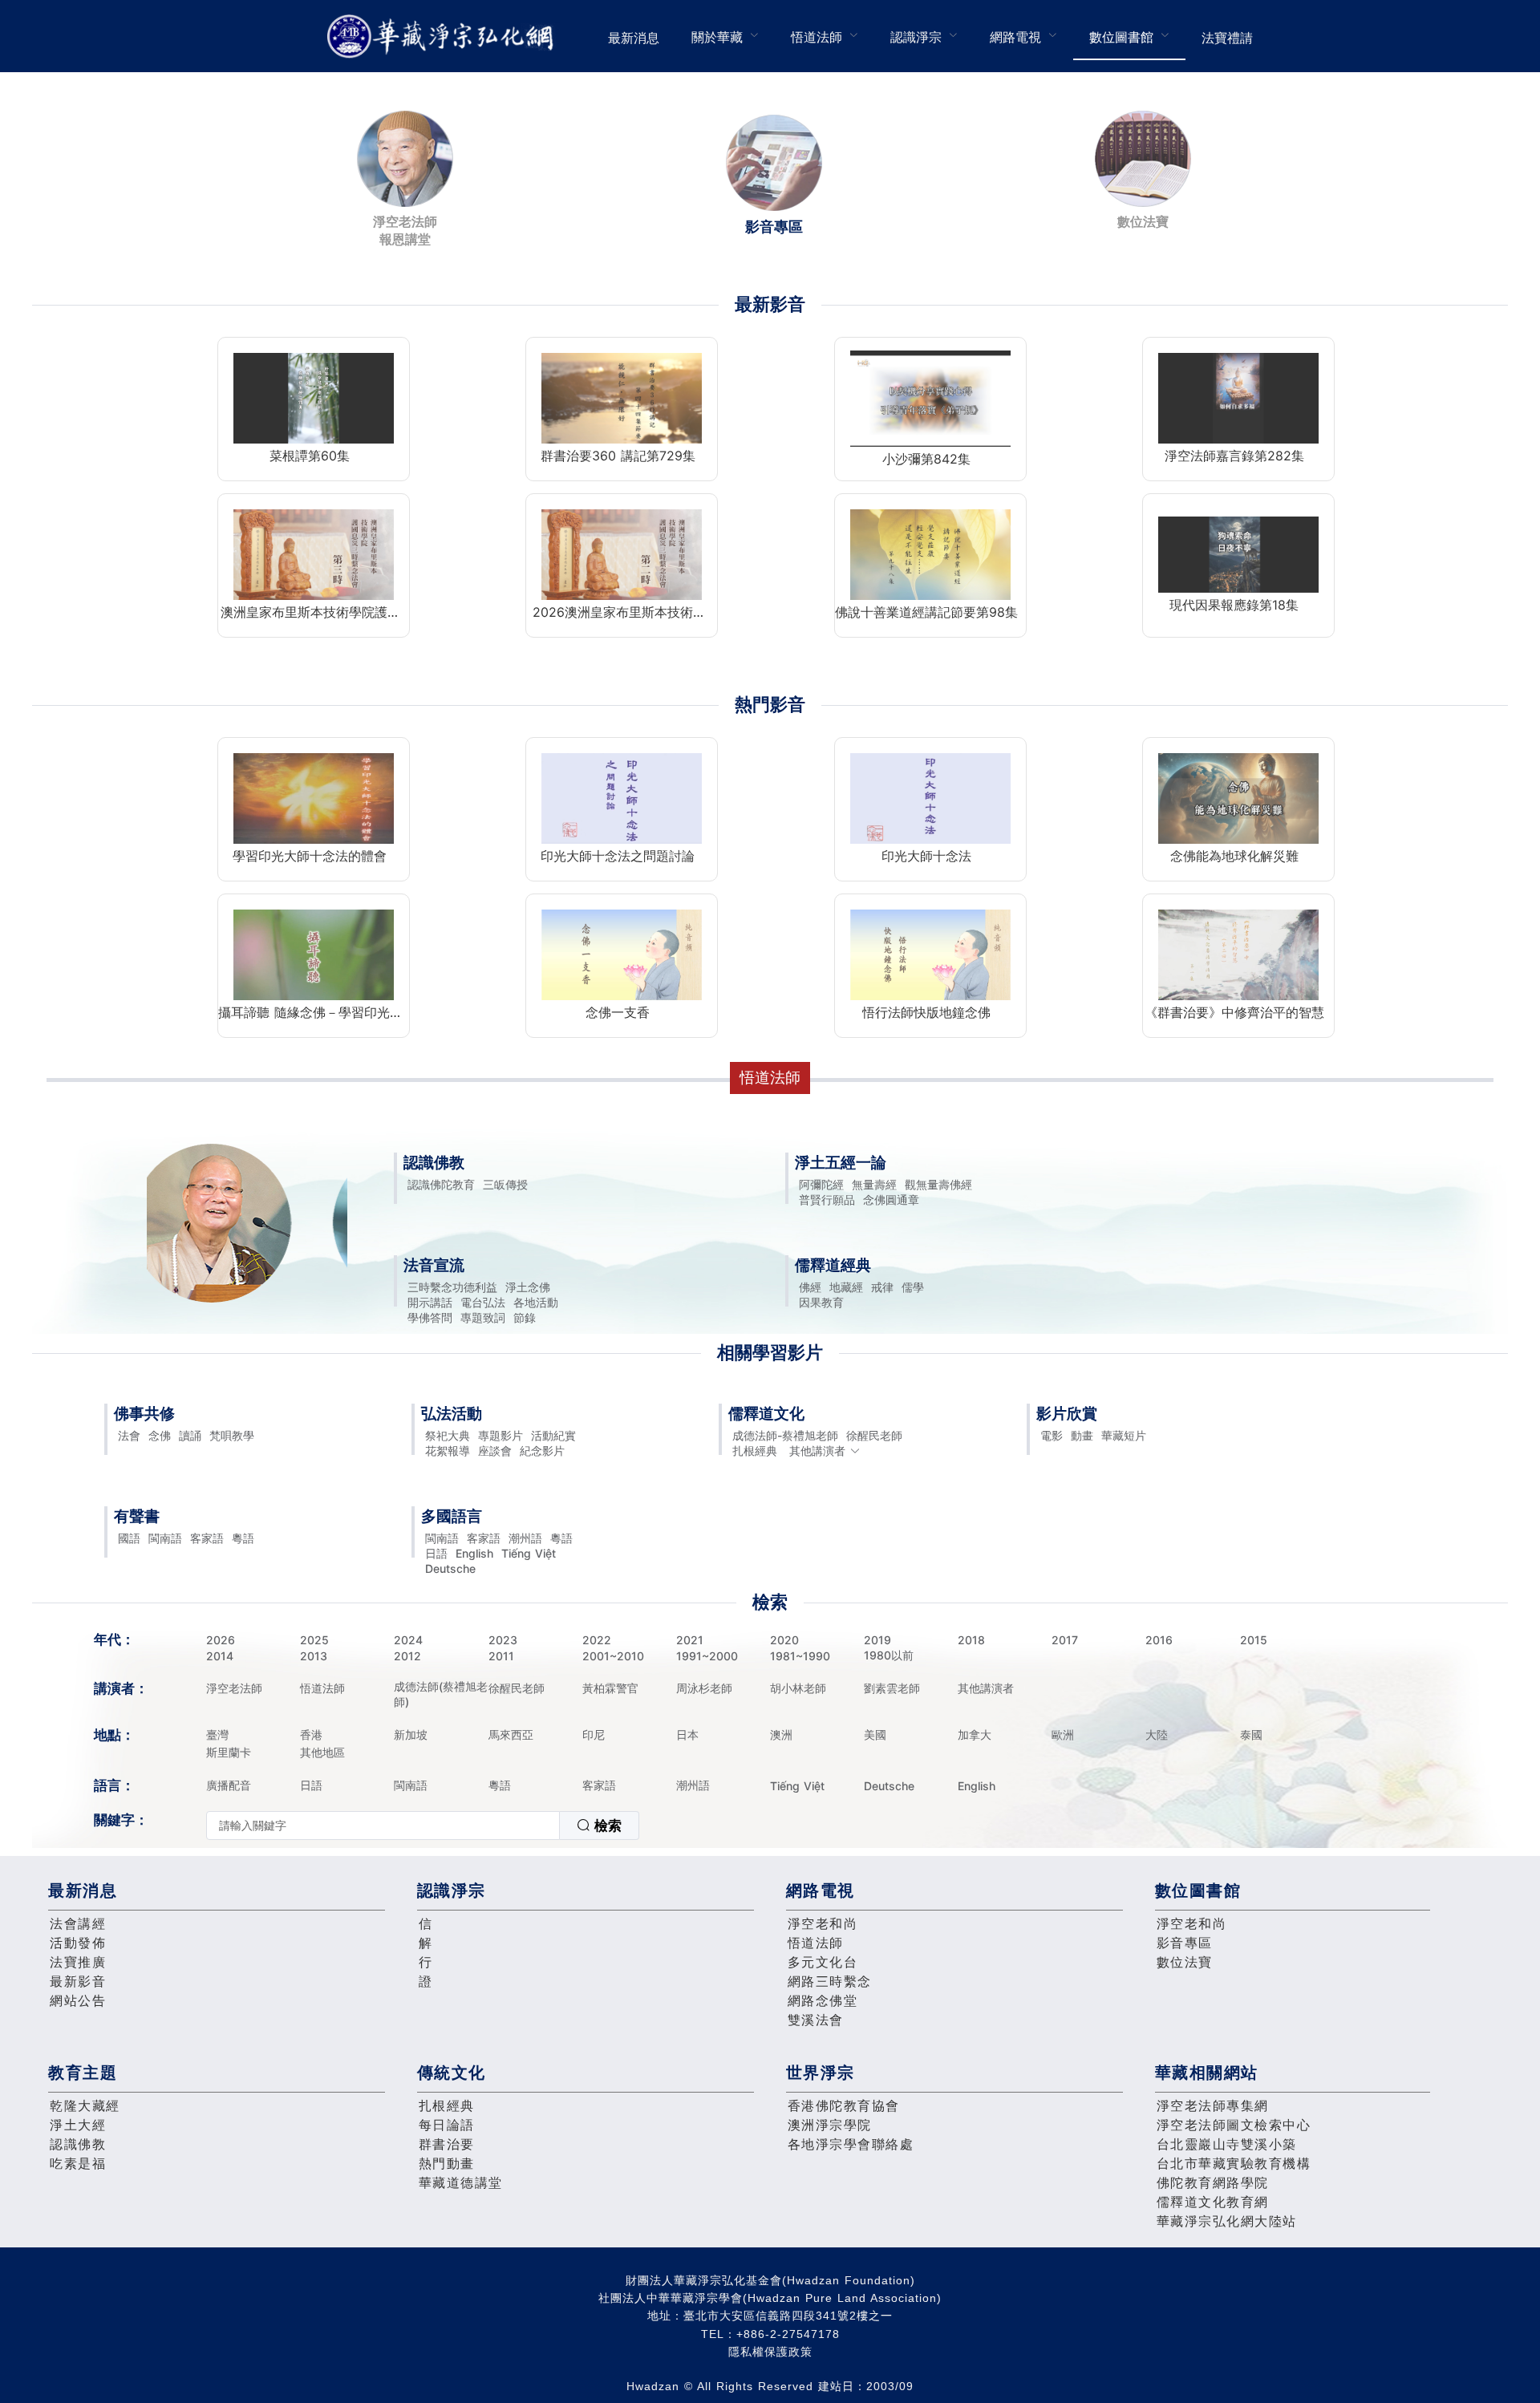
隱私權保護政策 (770, 2352)
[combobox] (423, 1826)
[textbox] (383, 1826)
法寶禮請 (1227, 38)
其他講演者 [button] (817, 1451)
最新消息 (634, 38)
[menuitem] (634, 36)
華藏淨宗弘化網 (444, 36)
